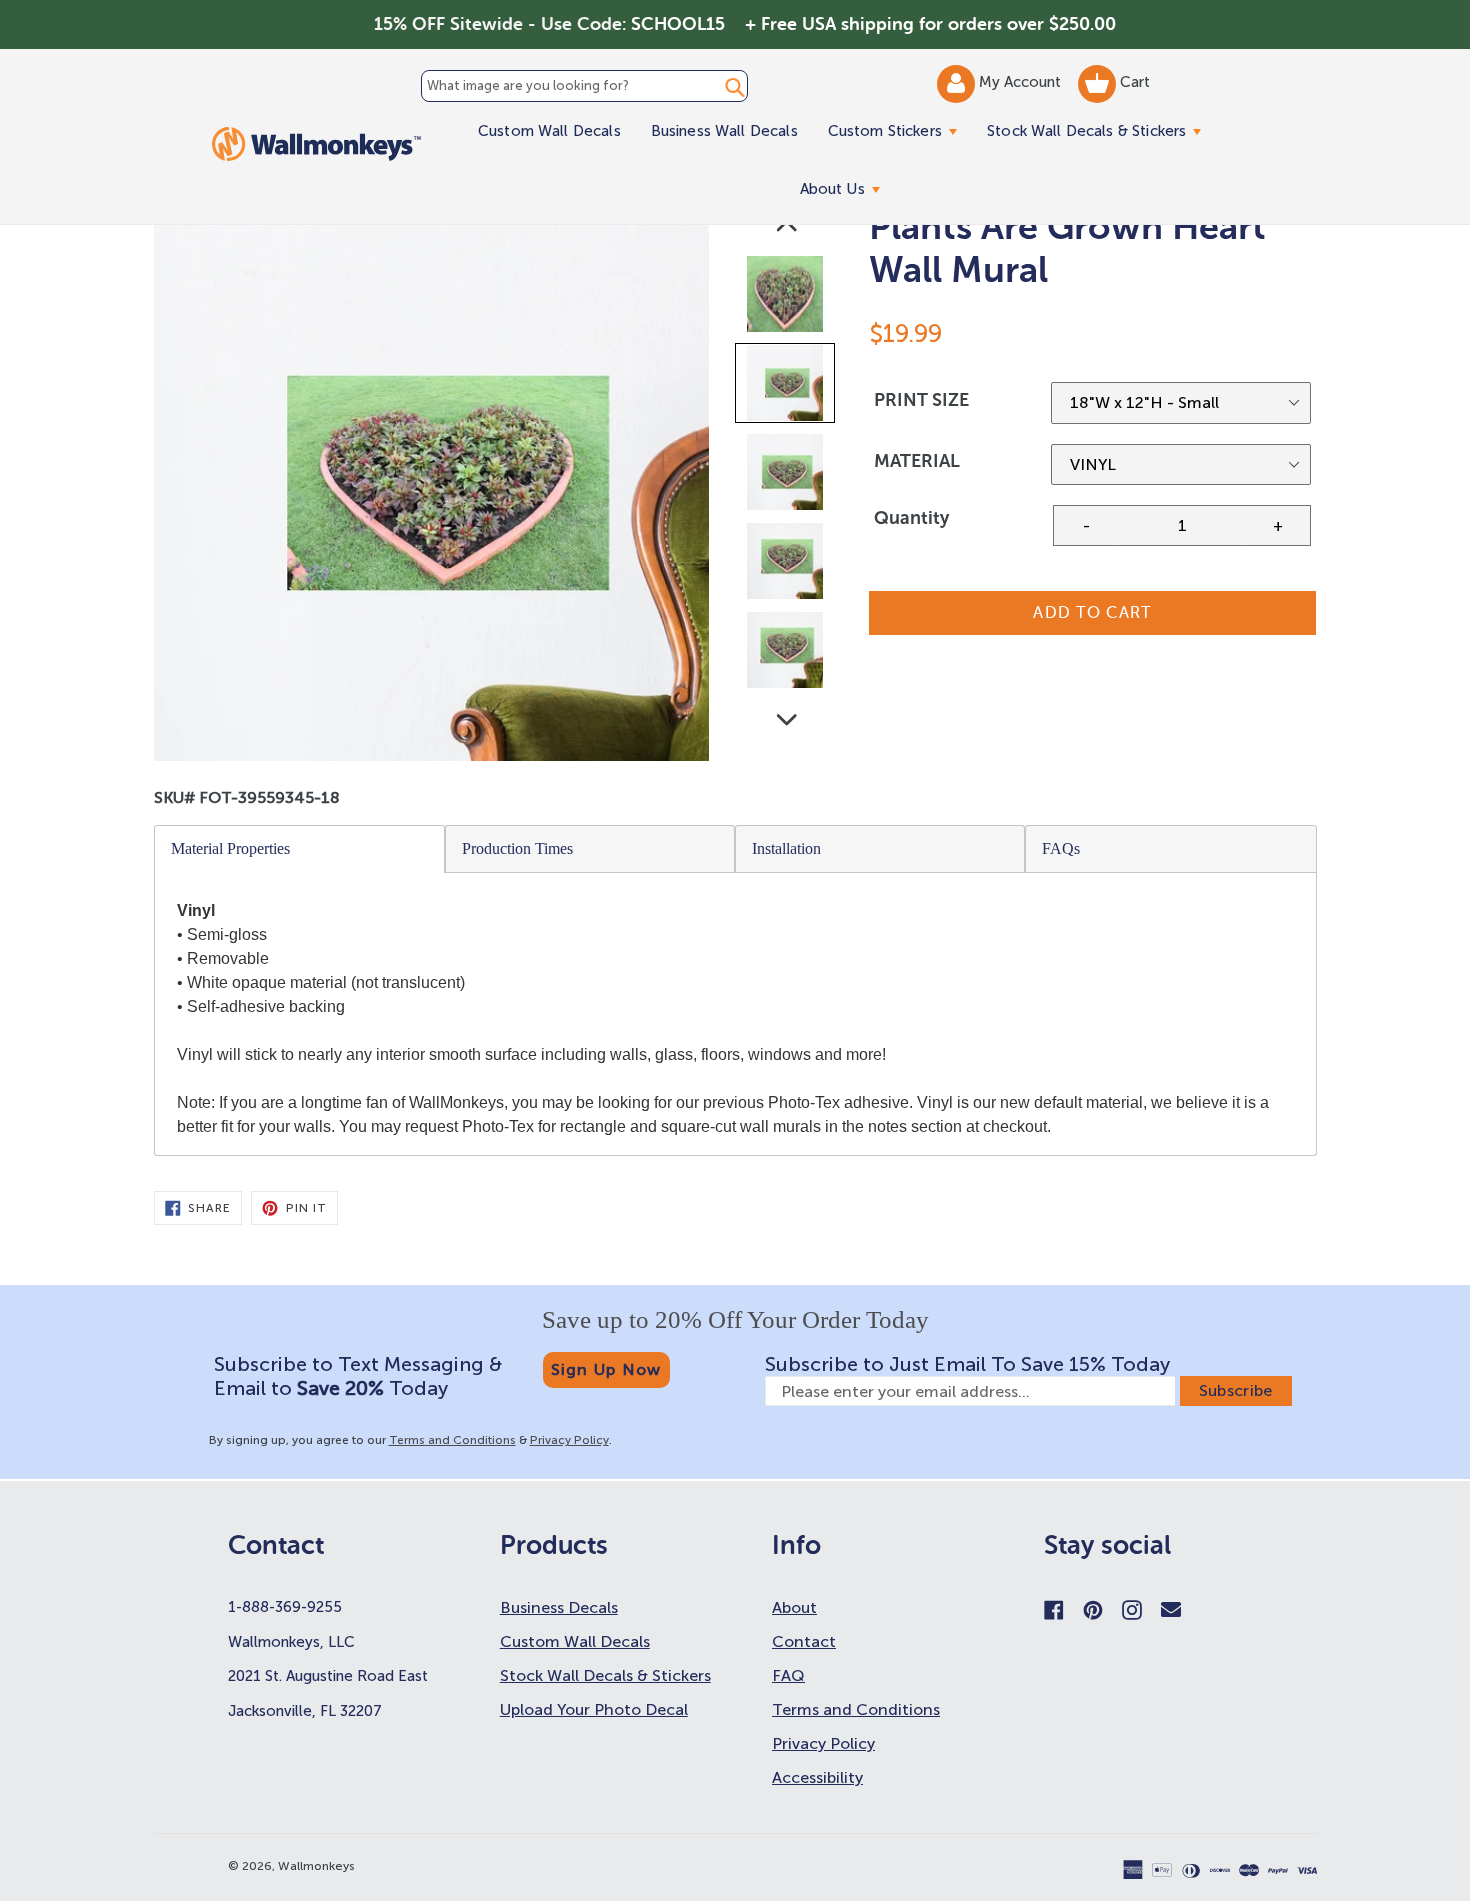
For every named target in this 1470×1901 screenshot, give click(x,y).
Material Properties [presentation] (230, 848)
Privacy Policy (569, 1440)
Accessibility (817, 1777)
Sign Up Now (606, 1369)
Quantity (911, 518)
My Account (1022, 82)
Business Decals (559, 1607)
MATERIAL (917, 461)
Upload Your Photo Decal (594, 1709)
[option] (786, 298)
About (794, 1607)
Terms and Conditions (452, 1440)
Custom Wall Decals (549, 131)
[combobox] (584, 86)
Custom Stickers (900, 130)
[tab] (300, 849)
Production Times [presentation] (517, 848)
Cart (1133, 82)
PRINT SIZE (921, 400)
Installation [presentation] (786, 848)
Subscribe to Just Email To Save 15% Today (967, 1364)
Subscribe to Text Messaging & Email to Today (358, 1376)
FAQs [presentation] (1061, 848)
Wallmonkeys (316, 1866)
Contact (804, 1641)
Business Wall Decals (724, 131)
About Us (847, 188)
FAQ (788, 1675)
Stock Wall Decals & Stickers (1101, 130)
